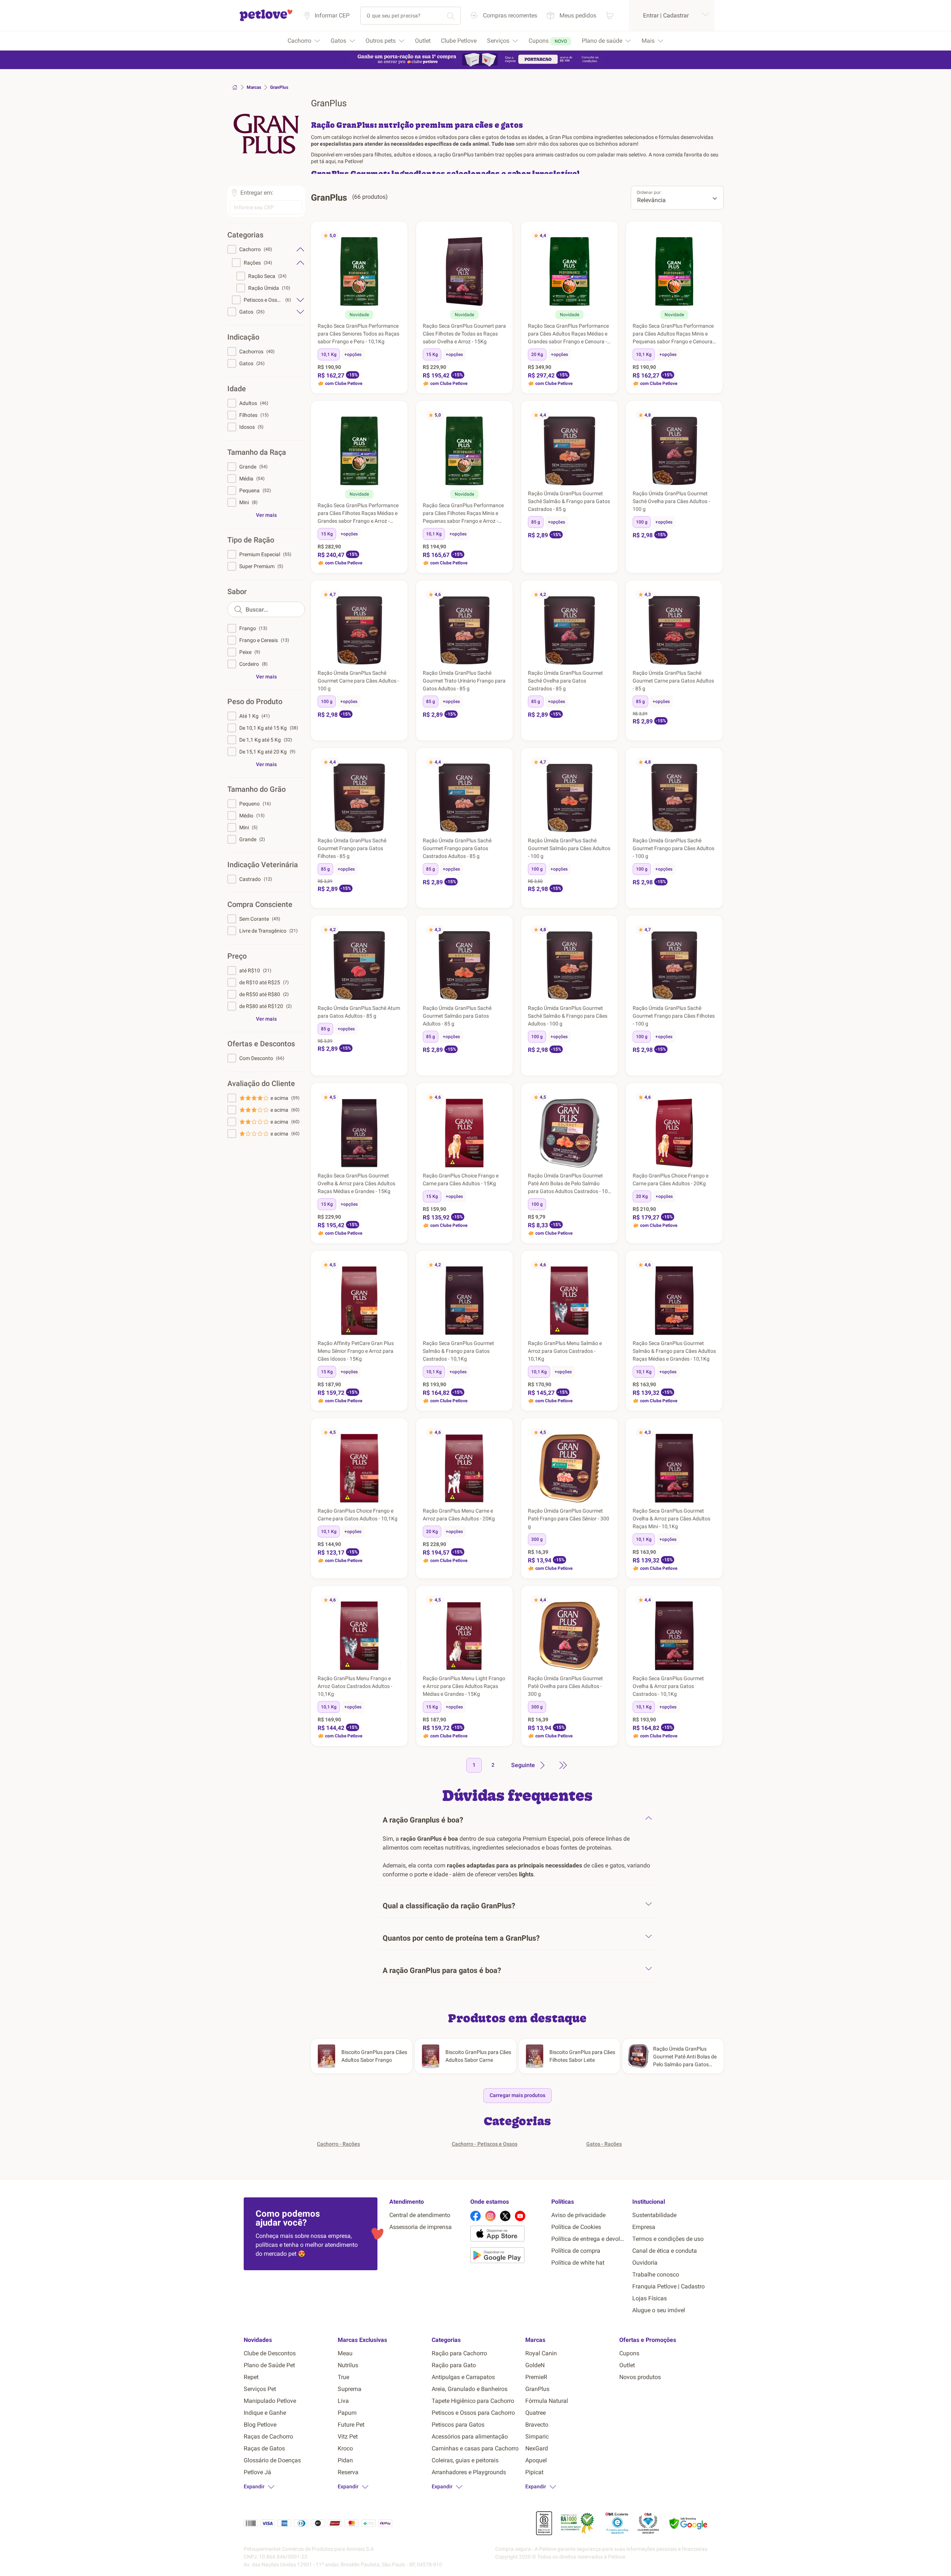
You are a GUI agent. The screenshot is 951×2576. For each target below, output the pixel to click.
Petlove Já (257, 2472)
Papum (347, 2413)
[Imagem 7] (365, 302)
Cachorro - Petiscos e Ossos (485, 2144)
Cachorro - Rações (338, 2144)
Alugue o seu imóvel (659, 2310)
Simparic (537, 2436)
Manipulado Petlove (270, 2401)
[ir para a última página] (563, 1765)
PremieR (536, 2377)
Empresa (644, 2227)
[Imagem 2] (350, 302)
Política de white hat (578, 2263)
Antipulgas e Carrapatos (463, 2377)
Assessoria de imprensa (421, 2227)
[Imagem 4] (356, 302)
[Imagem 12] (586, 1332)
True (343, 2377)
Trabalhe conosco (656, 2274)
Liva (343, 2401)
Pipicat (534, 2472)
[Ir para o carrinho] (610, 15)
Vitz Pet (348, 2436)
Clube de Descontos (270, 2353)
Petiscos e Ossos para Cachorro (473, 2413)
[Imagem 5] (359, 302)
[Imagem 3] (353, 302)
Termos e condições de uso (668, 2239)
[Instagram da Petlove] (490, 2216)
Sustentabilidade (654, 2215)
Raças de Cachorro (268, 2436)
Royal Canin (541, 2353)
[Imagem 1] (347, 302)
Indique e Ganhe (265, 2413)
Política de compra (576, 2251)
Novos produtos (640, 2377)
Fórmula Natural (547, 2401)
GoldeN (535, 2365)
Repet (251, 2377)
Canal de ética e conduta (665, 2251)
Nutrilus (348, 2365)
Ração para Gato (454, 2365)
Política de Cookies (576, 2227)
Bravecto (537, 2425)
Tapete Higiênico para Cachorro (473, 2401)
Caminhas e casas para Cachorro (475, 2448)
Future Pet (351, 2425)
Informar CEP (332, 15)
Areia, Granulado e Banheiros (470, 2389)
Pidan (345, 2460)
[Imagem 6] (362, 302)
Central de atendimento (420, 2215)
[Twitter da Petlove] (505, 2216)
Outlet (627, 2365)
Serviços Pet (260, 2389)
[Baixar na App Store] (508, 2235)
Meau (345, 2353)
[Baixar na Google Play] (508, 2256)
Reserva (348, 2472)
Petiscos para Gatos (458, 2425)
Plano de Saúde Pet (269, 2365)
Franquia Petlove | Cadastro (668, 2286)
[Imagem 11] (583, 1332)
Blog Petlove (260, 2425)
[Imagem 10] (373, 1164)
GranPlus (537, 2389)
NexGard (537, 2448)
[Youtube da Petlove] (520, 2216)
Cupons (629, 2353)
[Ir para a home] (266, 20)
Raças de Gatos (264, 2448)
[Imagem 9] (371, 302)
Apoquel (536, 2460)
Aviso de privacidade (578, 2215)
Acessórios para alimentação (470, 2436)
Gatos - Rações (604, 2144)
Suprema (350, 2389)
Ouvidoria (645, 2263)
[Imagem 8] (368, 302)
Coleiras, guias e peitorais (465, 2460)
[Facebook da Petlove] (475, 2216)
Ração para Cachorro (459, 2353)
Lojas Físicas (650, 2298)
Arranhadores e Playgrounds (469, 2472)
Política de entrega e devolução (589, 2239)
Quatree (535, 2413)
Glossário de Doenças (272, 2460)
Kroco (345, 2448)
